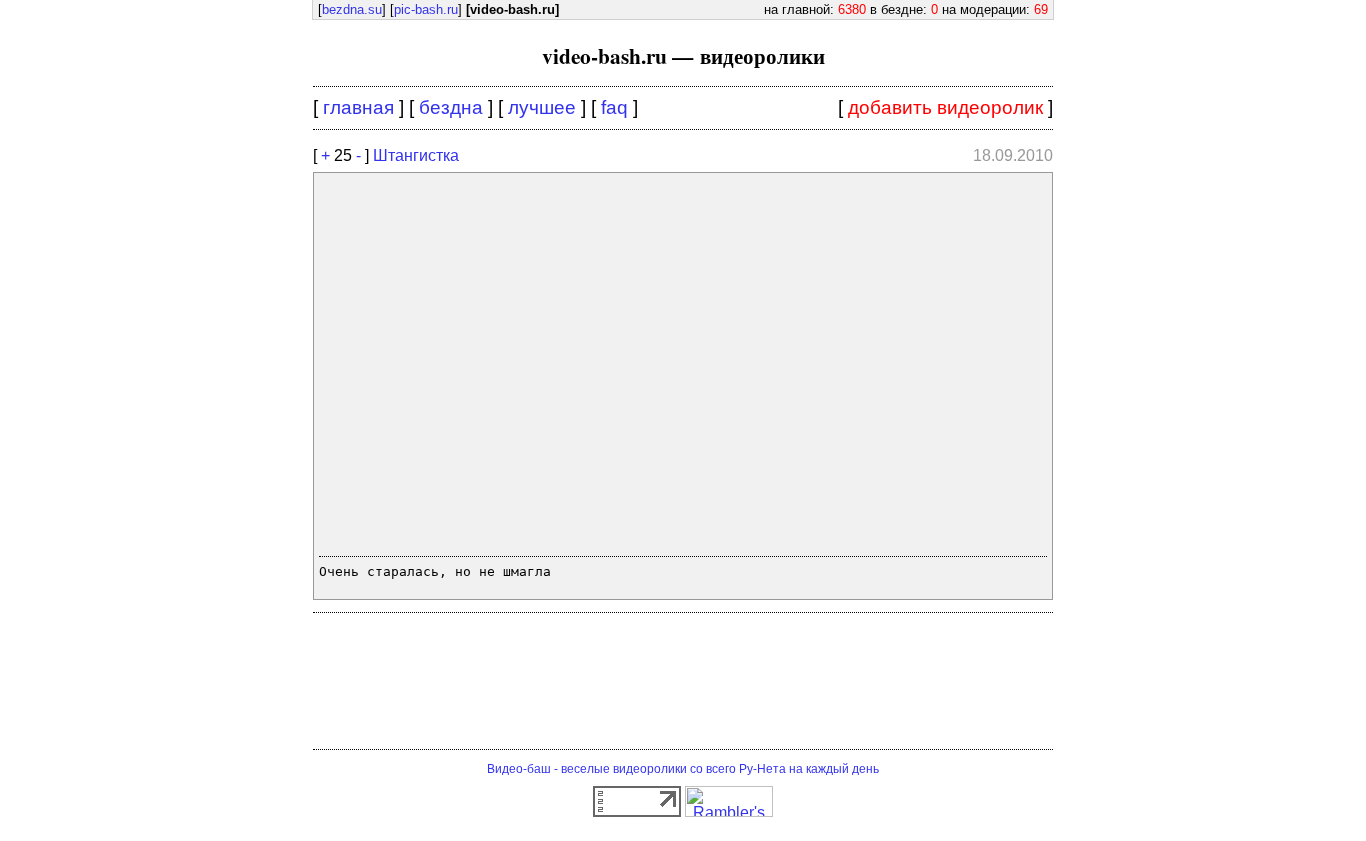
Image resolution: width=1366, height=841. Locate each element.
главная (358, 107)
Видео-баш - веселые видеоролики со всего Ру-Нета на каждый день (683, 769)
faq (614, 107)
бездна (451, 107)
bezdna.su (352, 9)
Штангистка (416, 155)
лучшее (542, 107)
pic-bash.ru (426, 9)
